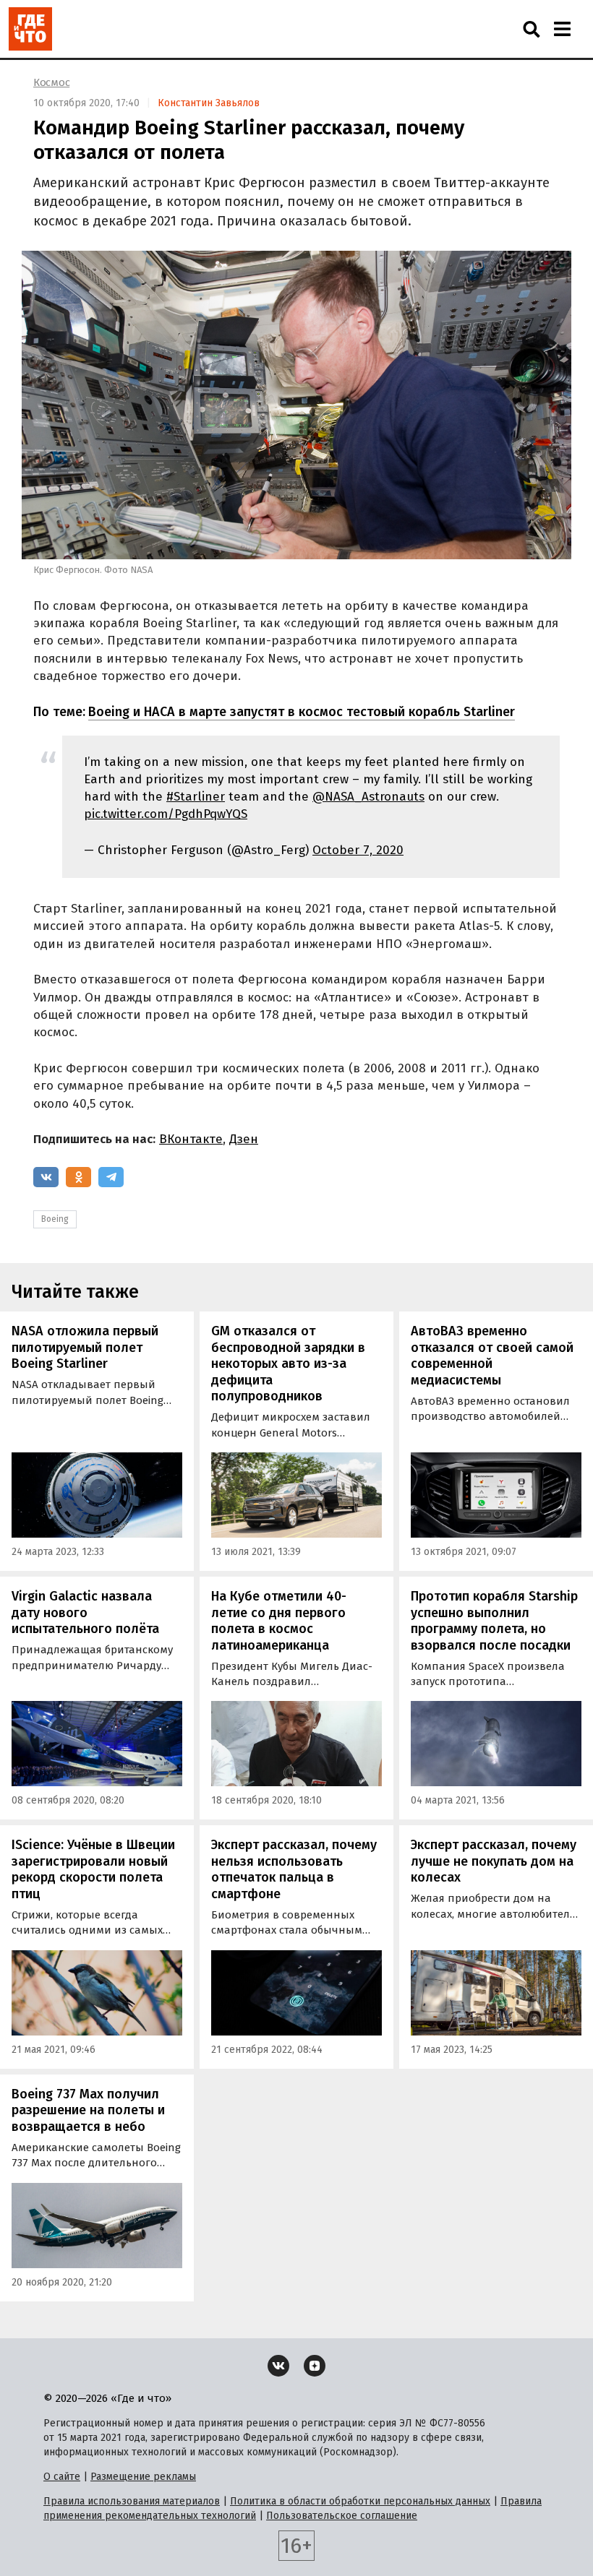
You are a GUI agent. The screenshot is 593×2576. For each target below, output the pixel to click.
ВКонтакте (191, 1139)
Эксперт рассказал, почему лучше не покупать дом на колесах (494, 1861)
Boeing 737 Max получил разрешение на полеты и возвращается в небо (88, 2110)
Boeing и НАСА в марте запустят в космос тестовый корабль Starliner (302, 712)
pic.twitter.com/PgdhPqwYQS (166, 814)
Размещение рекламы (143, 2477)
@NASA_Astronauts (368, 797)
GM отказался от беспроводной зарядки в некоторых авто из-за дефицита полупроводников (288, 1364)
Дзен (244, 1139)
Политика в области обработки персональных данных (360, 2501)
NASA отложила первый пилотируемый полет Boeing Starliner (85, 1347)
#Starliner (196, 797)
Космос (51, 82)
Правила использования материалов (132, 2501)
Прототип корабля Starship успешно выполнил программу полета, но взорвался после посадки (494, 1621)
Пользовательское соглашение (342, 2516)
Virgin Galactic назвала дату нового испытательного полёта (85, 1612)
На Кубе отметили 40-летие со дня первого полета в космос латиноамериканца (279, 1621)
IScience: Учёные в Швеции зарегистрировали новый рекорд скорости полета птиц (93, 1869)
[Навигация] (562, 29)
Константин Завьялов (209, 103)
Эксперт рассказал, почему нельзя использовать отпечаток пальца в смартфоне (294, 1869)
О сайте (62, 2477)
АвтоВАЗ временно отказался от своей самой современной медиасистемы (492, 1356)
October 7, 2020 (358, 850)
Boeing (55, 1219)
